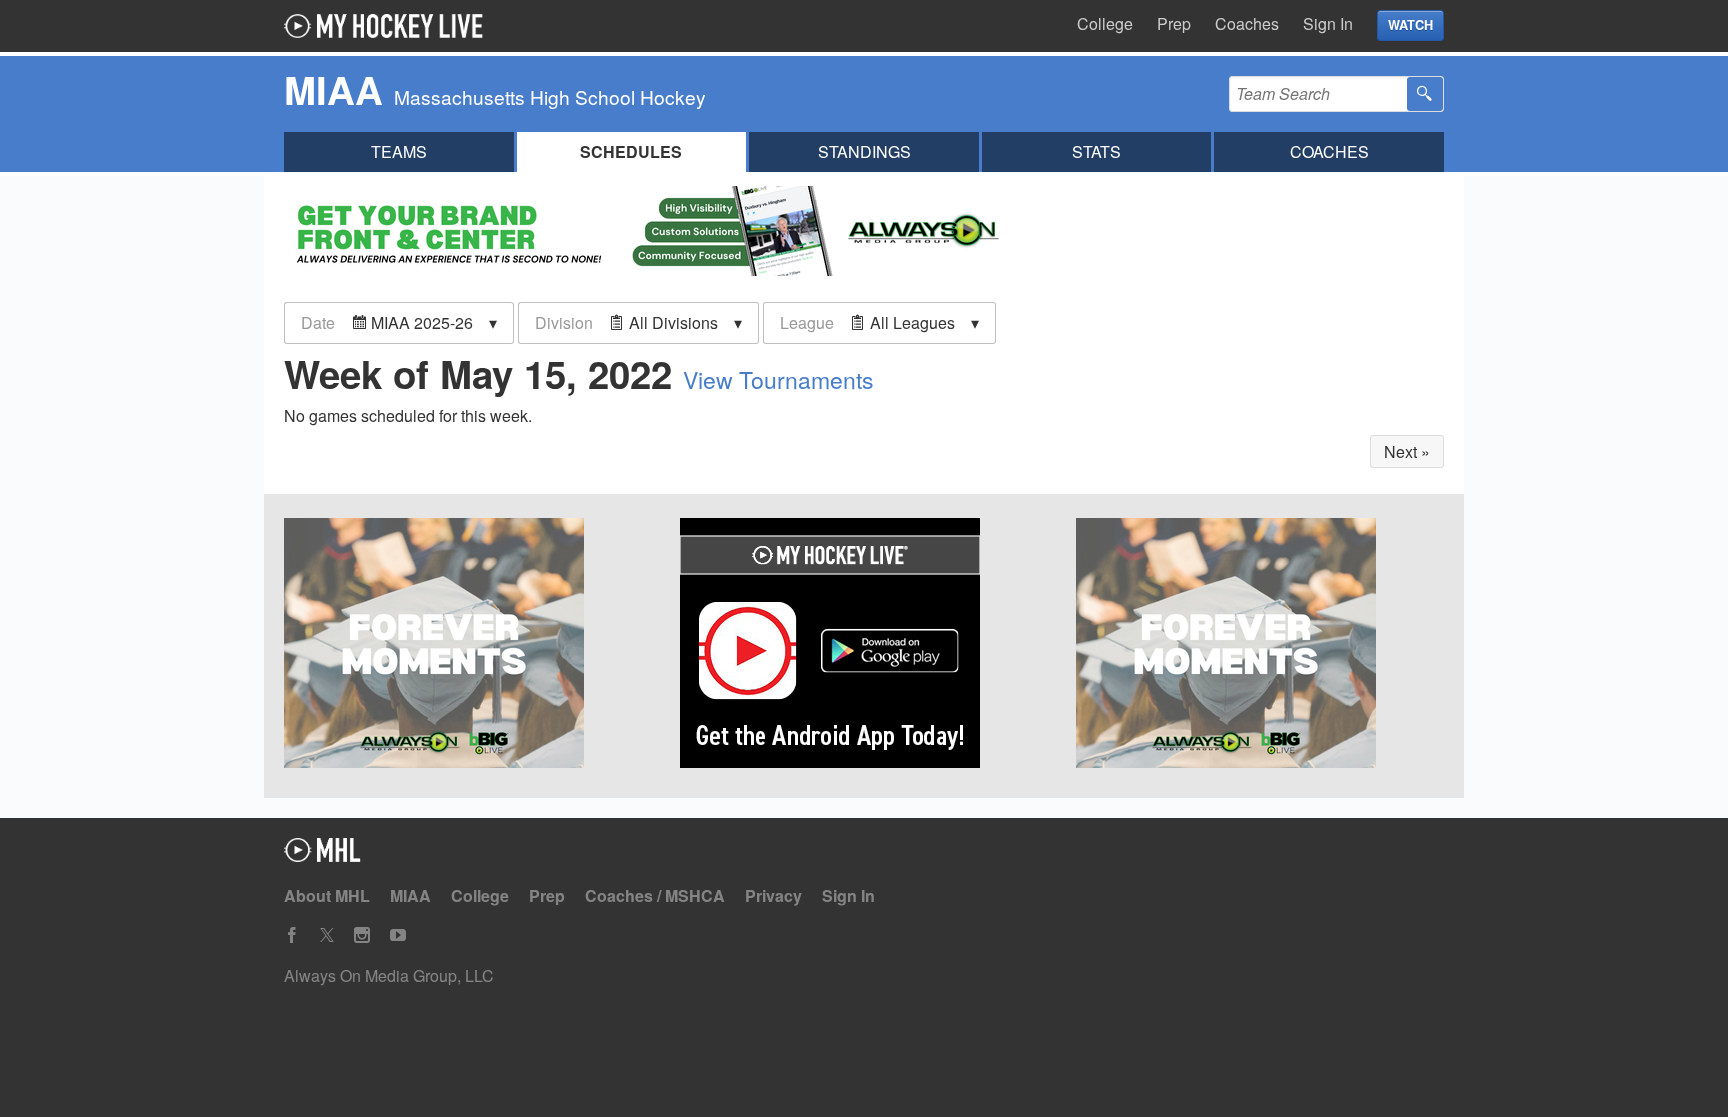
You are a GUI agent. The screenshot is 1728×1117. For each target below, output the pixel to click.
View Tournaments (778, 379)
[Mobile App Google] (864, 646)
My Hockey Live (389, 26)
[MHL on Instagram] (362, 935)
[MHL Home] (322, 855)
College (1105, 23)
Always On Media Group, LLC (389, 975)
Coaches (1247, 23)
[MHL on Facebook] (292, 935)
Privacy (773, 895)
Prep (1174, 23)
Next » (1407, 451)
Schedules (631, 151)
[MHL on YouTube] (398, 935)
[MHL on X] (327, 935)
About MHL (327, 895)
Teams (399, 151)
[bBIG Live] (1260, 646)
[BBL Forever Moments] (468, 646)
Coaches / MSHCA (655, 895)
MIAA (410, 895)
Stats (1096, 151)
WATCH (1410, 25)
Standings (864, 151)
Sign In (1328, 23)
